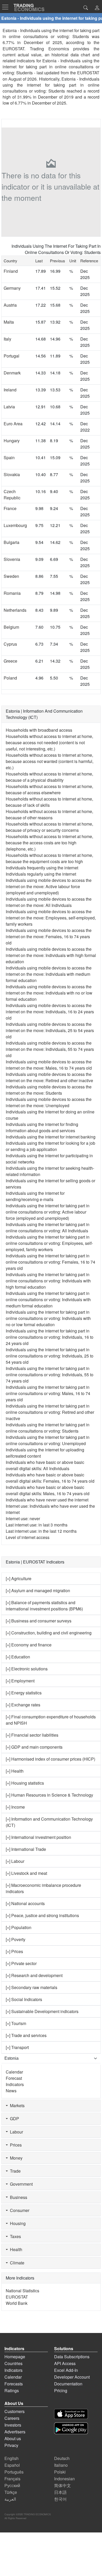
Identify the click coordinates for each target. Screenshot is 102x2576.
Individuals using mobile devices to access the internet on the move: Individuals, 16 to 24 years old (50, 1012)
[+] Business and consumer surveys (39, 1621)
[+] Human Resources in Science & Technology (49, 1795)
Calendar (14, 2072)
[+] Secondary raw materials (32, 1987)
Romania (12, 593)
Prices (15, 2145)
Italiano (61, 2465)
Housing (17, 2223)
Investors (13, 2425)
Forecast (14, 2078)
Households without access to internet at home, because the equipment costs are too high (49, 858)
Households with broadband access (39, 730)
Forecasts (14, 2384)
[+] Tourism (16, 2023)
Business (18, 2197)
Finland (11, 271)
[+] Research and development (34, 1975)
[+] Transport (17, 2047)
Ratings (12, 2390)
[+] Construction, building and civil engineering (49, 1633)
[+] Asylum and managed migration (38, 1590)
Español (12, 2465)
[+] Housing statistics (25, 1783)
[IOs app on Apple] (71, 2414)
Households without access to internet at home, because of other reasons (49, 814)
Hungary (12, 441)
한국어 (60, 2499)
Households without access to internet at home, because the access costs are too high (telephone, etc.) (49, 843)
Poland (10, 678)
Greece (10, 661)
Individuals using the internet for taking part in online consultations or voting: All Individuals (48, 1228)
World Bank (17, 2303)
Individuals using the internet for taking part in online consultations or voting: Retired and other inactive (50, 1412)
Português (14, 2472)
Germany (12, 288)
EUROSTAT (88, 73)
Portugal (12, 356)
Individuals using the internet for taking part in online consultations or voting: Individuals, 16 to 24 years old (50, 1337)
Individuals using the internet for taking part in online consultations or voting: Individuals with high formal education (48, 1281)
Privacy (11, 2445)
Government (20, 2184)
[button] (97, 8)
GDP (13, 2119)
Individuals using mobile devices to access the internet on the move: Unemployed (49, 1102)
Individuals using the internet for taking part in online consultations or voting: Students (48, 1428)
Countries (13, 2363)
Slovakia (12, 474)
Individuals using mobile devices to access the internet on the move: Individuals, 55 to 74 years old (50, 1049)
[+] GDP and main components (34, 1747)
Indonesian (64, 2479)
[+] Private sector (21, 1963)
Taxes (14, 2236)
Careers (12, 2418)
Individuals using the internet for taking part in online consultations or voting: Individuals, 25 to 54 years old (50, 1356)
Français (12, 2479)
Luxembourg (15, 525)
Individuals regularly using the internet (41, 874)
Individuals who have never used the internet (47, 1500)
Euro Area (13, 424)
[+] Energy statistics (24, 1693)
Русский (12, 2485)
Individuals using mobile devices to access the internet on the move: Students (49, 1090)
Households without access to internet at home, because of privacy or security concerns (49, 827)
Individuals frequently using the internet (42, 868)
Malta (9, 322)
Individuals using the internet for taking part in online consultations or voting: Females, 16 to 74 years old (50, 1262)
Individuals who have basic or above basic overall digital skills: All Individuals (45, 1465)
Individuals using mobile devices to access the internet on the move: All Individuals (49, 902)
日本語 (60, 2492)
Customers (15, 2411)
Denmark (12, 373)
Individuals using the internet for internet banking (51, 1137)
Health (15, 2249)
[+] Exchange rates (23, 1705)
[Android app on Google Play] (71, 2428)
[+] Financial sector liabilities (32, 1735)
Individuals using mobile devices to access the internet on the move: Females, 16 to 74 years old (49, 937)
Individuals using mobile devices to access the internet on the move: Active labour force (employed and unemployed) (49, 886)
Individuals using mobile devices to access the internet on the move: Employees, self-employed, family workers (51, 918)
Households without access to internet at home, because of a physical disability (49, 777)
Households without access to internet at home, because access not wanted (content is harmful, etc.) (50, 761)
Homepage (15, 2357)
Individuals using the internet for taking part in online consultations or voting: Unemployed (48, 1440)
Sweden (11, 576)
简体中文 (63, 2485)
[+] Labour (15, 1861)
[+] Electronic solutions (27, 1669)
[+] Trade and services (26, 2035)
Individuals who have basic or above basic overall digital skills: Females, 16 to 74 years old (50, 1478)
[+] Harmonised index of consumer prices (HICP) (50, 1759)
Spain (9, 457)
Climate (16, 2263)
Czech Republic (12, 495)
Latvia (9, 407)
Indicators (15, 2084)
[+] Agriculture (19, 1578)
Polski (60, 2472)
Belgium (11, 627)
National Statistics (22, 2291)
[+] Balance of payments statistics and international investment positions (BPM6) (44, 1606)
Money (15, 2158)
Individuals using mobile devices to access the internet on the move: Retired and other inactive (49, 1077)
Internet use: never (23, 1519)
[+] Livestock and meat (26, 1873)
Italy (7, 339)
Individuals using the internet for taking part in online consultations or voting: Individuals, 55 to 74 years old (50, 1375)
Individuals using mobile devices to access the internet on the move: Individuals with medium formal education (49, 974)
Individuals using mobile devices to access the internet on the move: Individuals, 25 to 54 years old (50, 1030)
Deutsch (62, 2458)
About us (13, 2438)
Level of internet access (28, 1537)
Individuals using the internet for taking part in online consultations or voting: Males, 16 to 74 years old (48, 1393)
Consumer (19, 2210)
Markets (16, 2105)
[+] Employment (20, 1681)
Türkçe (11, 2492)
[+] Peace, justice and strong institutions (42, 1915)
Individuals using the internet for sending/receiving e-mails (35, 1196)
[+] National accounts (25, 1903)
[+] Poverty (16, 1939)
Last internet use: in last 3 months (37, 1525)
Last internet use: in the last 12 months (41, 1531)
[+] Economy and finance (29, 1645)
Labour (15, 2132)
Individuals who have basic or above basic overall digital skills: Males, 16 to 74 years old (48, 1490)
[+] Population (19, 1927)
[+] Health (15, 1771)
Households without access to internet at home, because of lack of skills (49, 802)
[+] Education (18, 1657)
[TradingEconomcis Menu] (7, 7)
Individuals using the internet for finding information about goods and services (42, 1127)
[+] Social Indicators (24, 1999)
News (11, 2091)
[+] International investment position (38, 1837)
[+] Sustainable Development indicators (42, 2011)
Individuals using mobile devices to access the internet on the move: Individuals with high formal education (51, 955)
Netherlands (15, 610)
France (10, 508)
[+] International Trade (26, 1849)
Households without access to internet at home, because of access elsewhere (49, 789)
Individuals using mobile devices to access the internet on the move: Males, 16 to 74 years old (49, 1065)
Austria (10, 305)
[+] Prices (14, 1951)
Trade (14, 2171)
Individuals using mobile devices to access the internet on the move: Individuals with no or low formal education (49, 993)
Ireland (10, 390)
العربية (10, 2499)
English (12, 2458)
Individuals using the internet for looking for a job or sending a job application (50, 1146)
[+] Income (15, 1807)
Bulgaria (12, 542)
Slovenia (12, 559)
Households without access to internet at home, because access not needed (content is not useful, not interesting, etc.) (49, 743)
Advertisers (15, 2432)
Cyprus (10, 644)
